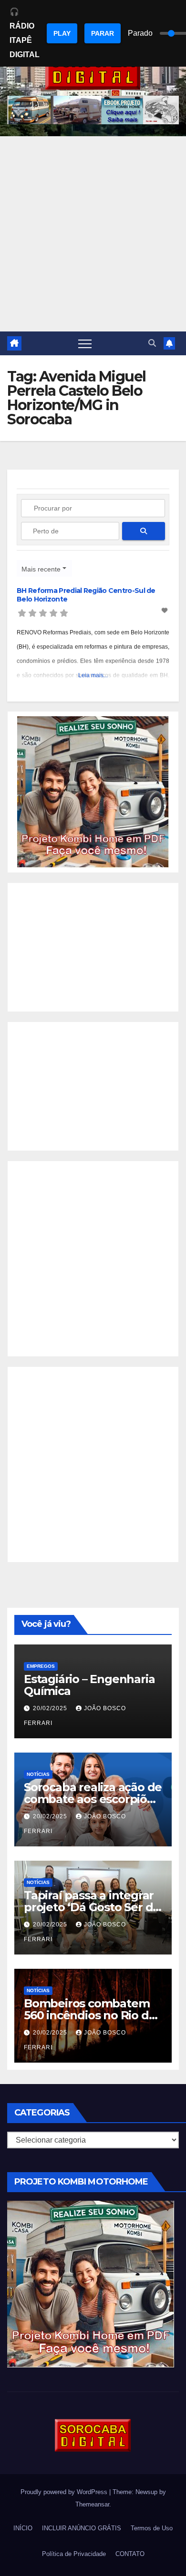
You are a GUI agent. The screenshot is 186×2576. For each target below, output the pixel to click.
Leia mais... (93, 675)
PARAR (103, 33)
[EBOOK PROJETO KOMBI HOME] (93, 791)
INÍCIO (23, 2528)
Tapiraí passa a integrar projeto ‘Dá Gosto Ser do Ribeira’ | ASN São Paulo (92, 1907)
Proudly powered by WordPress (65, 2492)
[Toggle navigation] (85, 343)
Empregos (41, 1666)
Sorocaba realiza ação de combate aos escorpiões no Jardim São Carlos (93, 1799)
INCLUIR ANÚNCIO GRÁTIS (82, 2528)
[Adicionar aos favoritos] (165, 611)
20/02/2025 (51, 1708)
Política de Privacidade (74, 2554)
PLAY (62, 33)
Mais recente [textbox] (41, 569)
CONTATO (130, 2554)
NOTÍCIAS (38, 1774)
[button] (152, 343)
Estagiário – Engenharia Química (89, 1685)
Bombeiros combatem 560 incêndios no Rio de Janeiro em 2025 (90, 2015)
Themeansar (92, 2504)
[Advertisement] (93, 234)
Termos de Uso (152, 2528)
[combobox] (44, 568)
